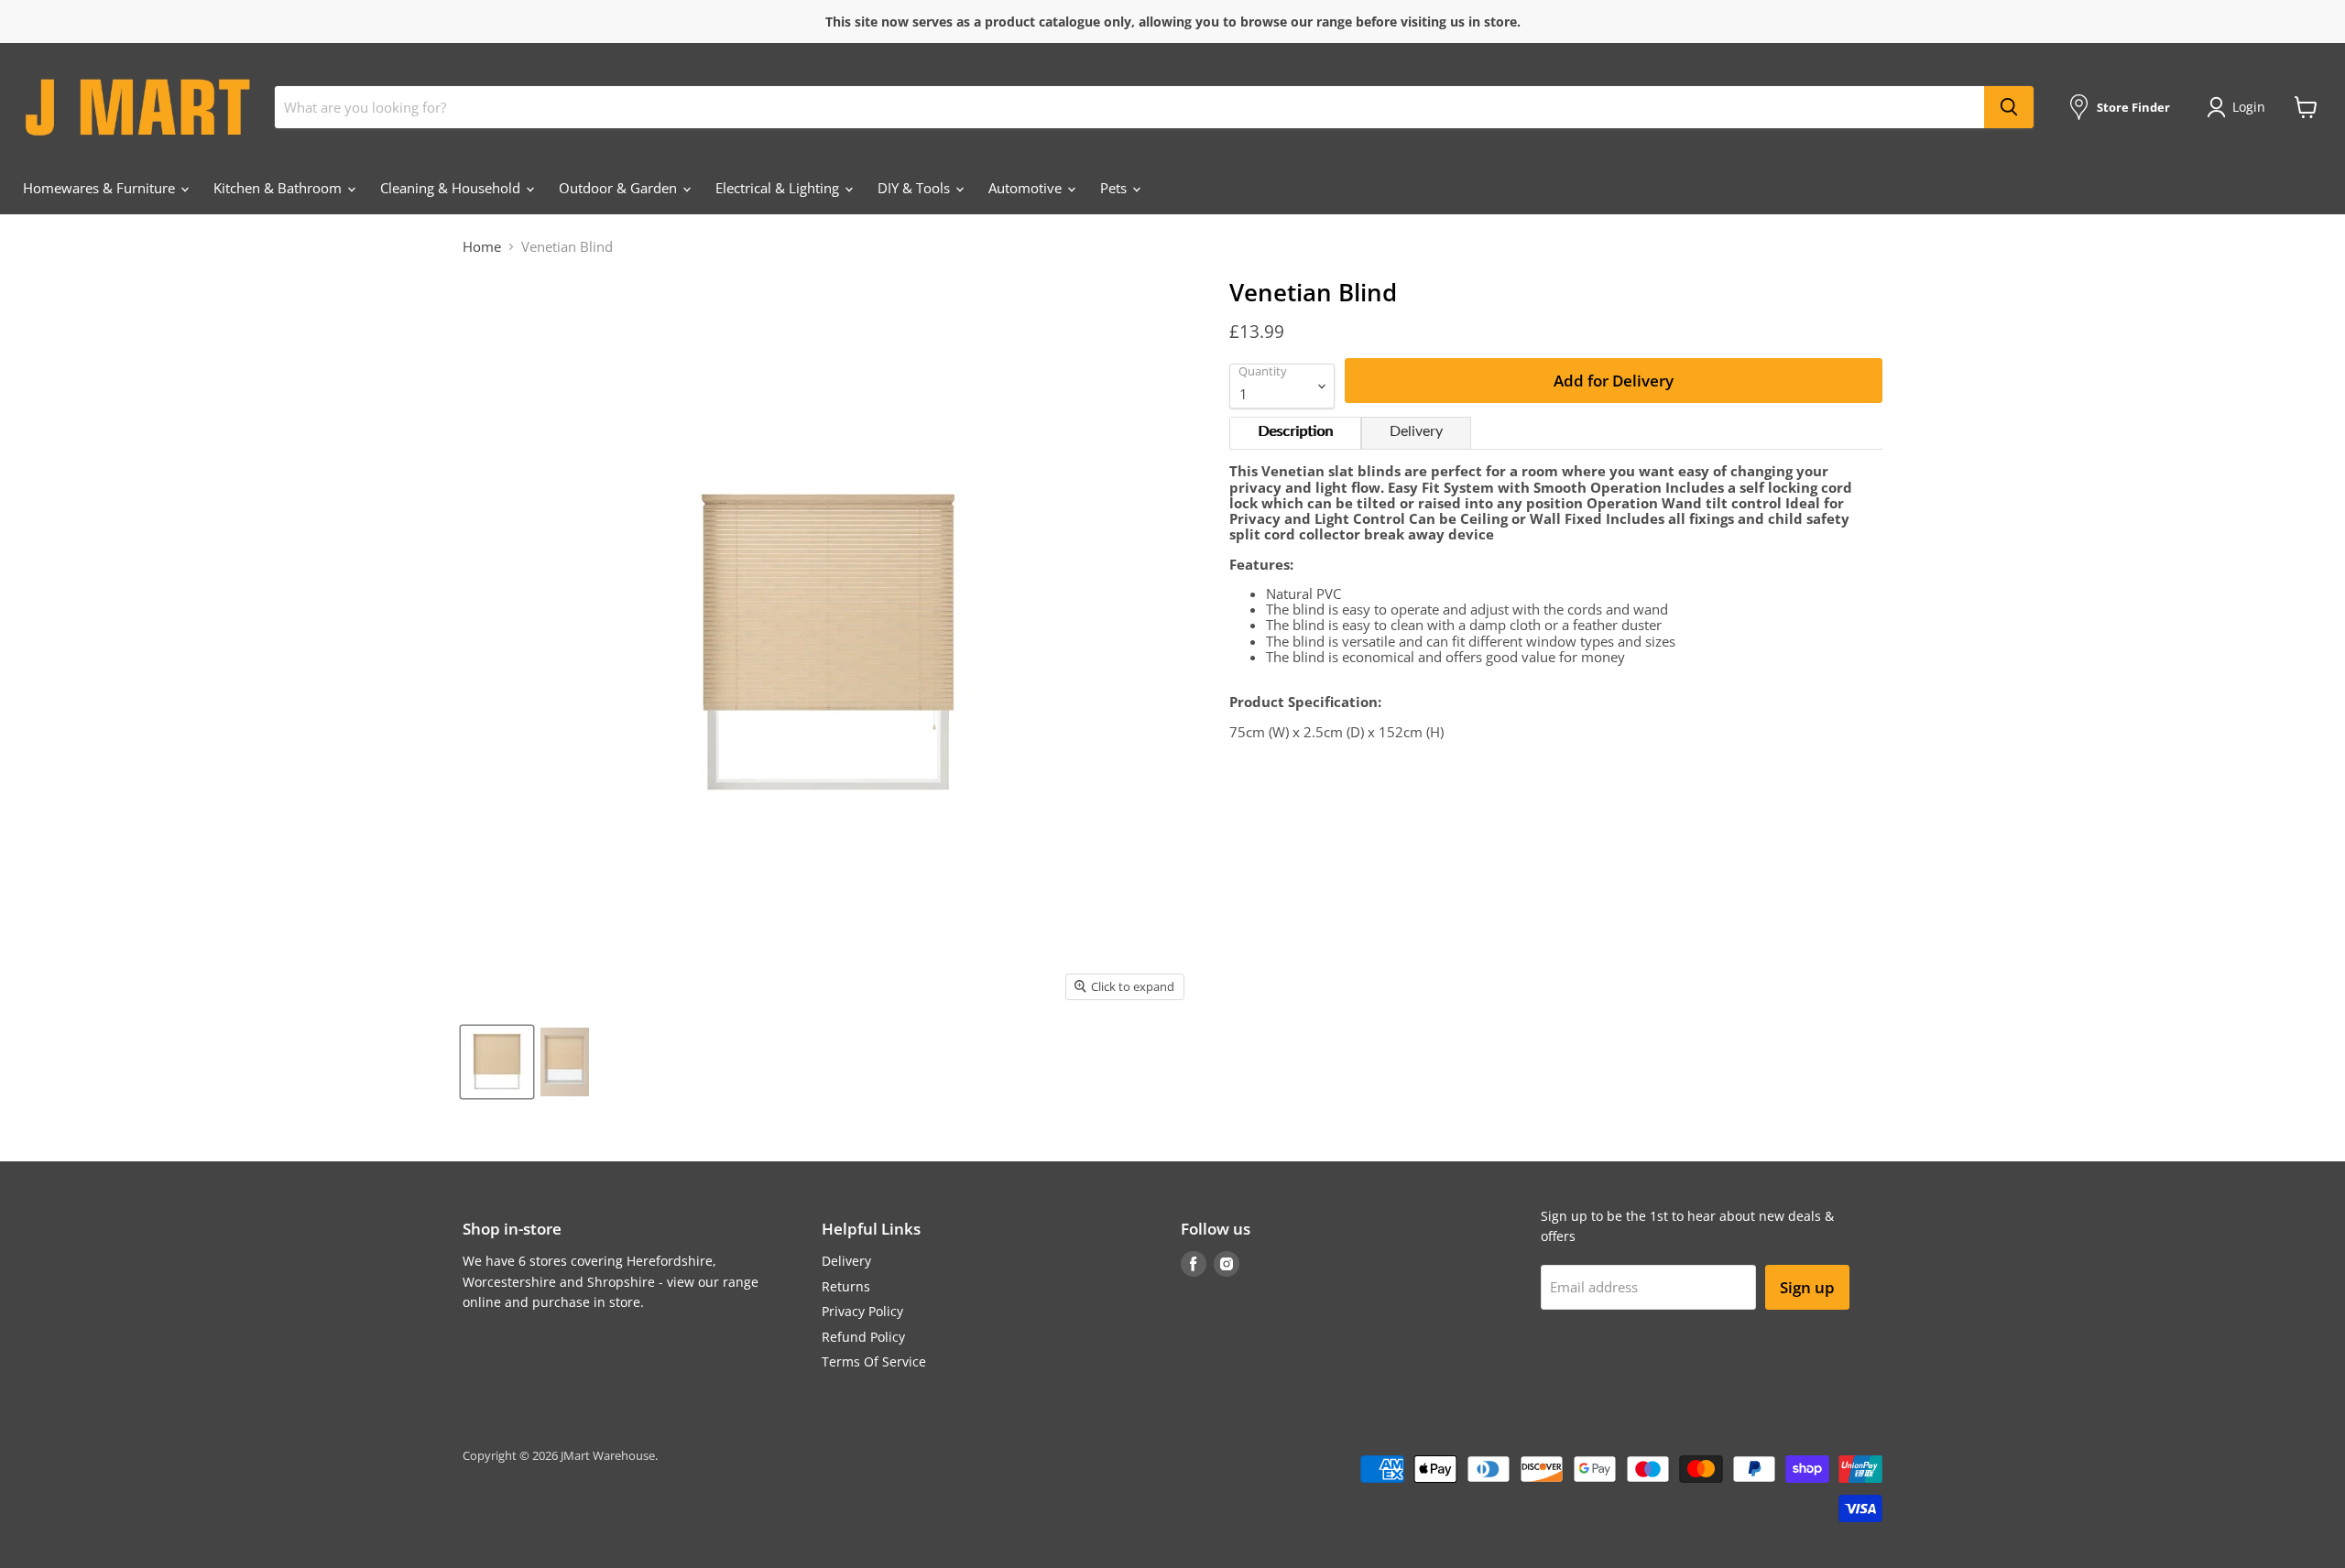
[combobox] (1129, 107)
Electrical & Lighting (779, 188)
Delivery (1416, 431)
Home (482, 247)
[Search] (2009, 107)
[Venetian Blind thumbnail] (497, 1062)
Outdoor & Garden (620, 188)
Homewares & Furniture (101, 188)
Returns (846, 1286)
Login (2249, 107)
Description (1295, 431)
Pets (1115, 188)
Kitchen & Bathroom (279, 188)
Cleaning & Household (452, 188)
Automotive (1027, 188)
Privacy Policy (862, 1311)
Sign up (1807, 1287)
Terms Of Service (874, 1361)
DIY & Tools (916, 188)
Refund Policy (863, 1337)
